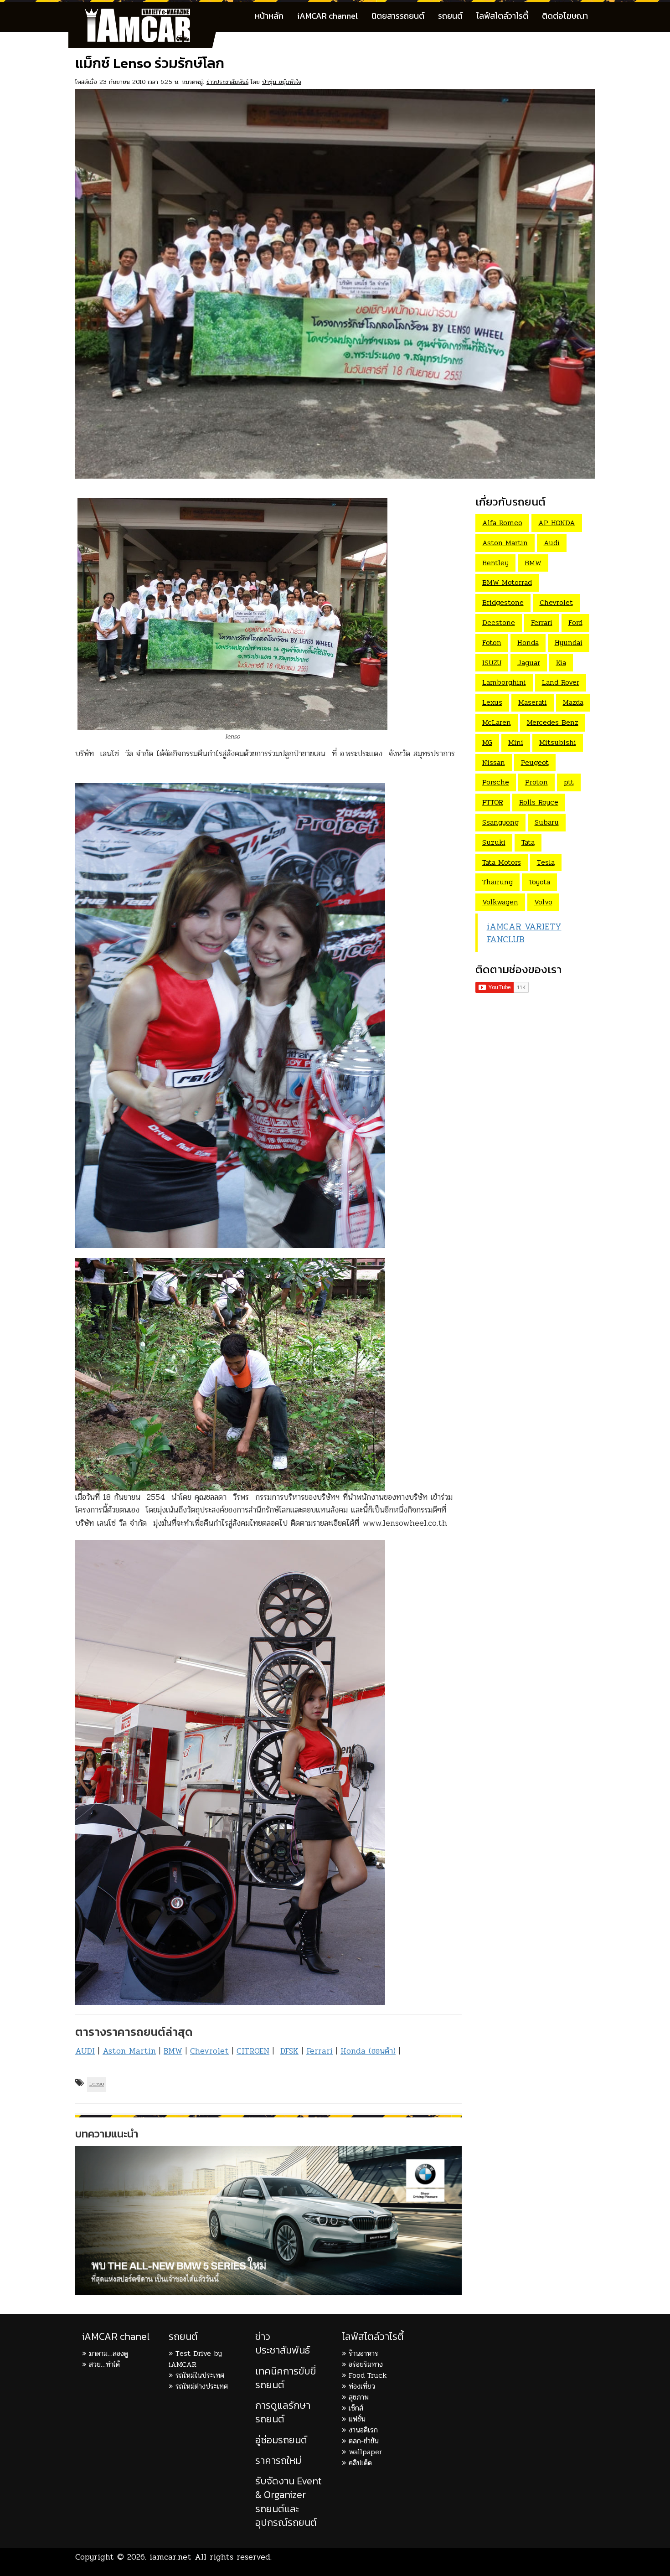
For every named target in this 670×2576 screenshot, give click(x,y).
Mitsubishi (558, 742)
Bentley (495, 563)
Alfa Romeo (502, 523)
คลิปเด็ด (360, 2463)
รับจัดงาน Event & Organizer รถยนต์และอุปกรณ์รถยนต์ (289, 2502)
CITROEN (253, 2051)
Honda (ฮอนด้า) (368, 2051)
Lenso (97, 2084)
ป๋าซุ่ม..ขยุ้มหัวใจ (282, 82)
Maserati (533, 702)
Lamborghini (504, 682)
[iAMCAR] (146, 14)
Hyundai (569, 643)
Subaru (547, 822)
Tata (528, 842)
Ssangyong (500, 822)
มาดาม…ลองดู (108, 2353)
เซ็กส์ (356, 2408)
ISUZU (492, 663)
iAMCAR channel (327, 16)
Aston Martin (129, 2051)
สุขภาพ (359, 2397)
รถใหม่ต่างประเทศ (202, 2386)
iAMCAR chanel (116, 2336)
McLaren (497, 722)
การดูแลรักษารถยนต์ (283, 2412)
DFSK (289, 2051)
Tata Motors (502, 862)
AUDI (85, 2051)
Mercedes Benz (553, 722)
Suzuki (494, 842)
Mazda (573, 702)
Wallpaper (365, 2452)
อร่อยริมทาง (366, 2364)
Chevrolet (209, 2051)
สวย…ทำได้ (104, 2364)
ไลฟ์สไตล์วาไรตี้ (502, 16)
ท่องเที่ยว (362, 2386)
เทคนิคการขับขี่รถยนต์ (286, 2378)
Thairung (497, 882)
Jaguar (529, 663)
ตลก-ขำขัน (364, 2441)
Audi (552, 543)
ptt (569, 782)
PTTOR (493, 802)
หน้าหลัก (269, 16)
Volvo (543, 902)
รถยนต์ (450, 16)
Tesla (546, 862)
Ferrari (320, 2051)
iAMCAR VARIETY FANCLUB (524, 933)
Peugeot (535, 762)
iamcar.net (170, 2557)
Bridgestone (503, 602)
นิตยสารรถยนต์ (398, 16)
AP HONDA (557, 523)
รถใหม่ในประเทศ (200, 2375)
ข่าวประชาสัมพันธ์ (227, 82)
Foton (492, 643)
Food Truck (368, 2375)
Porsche (496, 782)
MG (487, 742)
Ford (575, 622)
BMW (173, 2051)
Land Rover (561, 682)
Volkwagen (500, 902)
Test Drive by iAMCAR (195, 2359)
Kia (561, 663)
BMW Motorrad (507, 582)
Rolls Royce (539, 802)
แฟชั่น (357, 2419)
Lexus (492, 702)
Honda (528, 643)
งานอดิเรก (363, 2430)
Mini (516, 742)
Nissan (494, 762)
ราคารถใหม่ (278, 2460)
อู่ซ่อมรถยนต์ (281, 2440)
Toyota (539, 882)
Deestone (499, 622)
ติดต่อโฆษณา (565, 16)
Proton (536, 782)
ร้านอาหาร (363, 2353)
